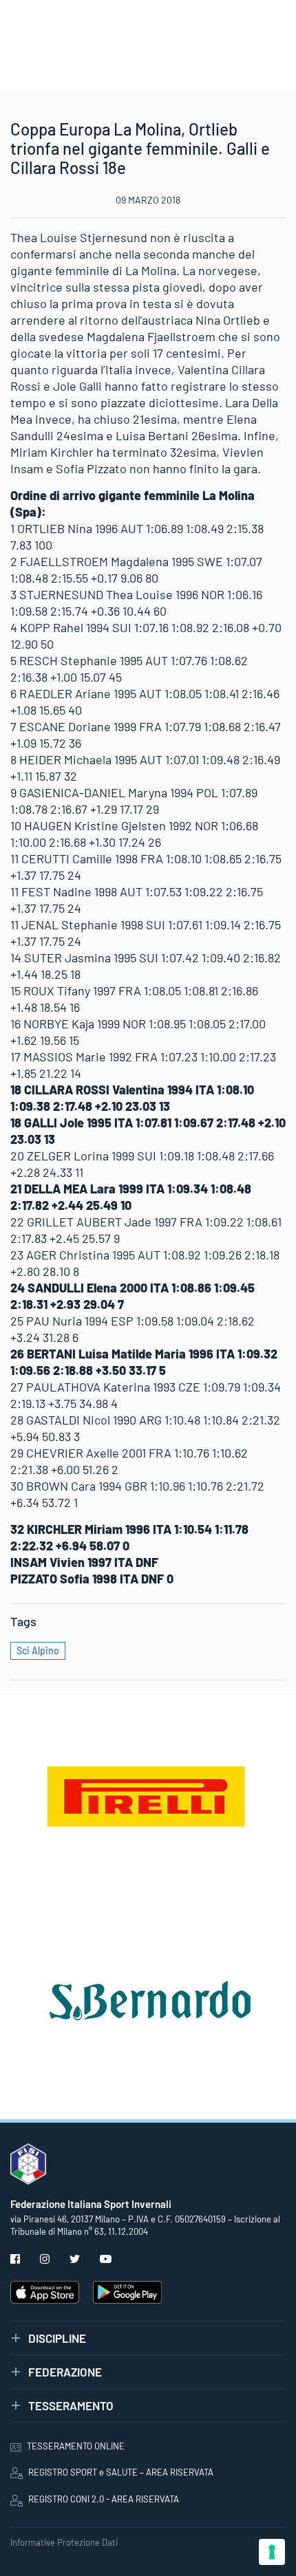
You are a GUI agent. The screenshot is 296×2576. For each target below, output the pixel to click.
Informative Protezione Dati (64, 2542)
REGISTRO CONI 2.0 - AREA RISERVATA (104, 2499)
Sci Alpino (38, 1650)
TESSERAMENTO (71, 2405)
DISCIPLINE (57, 2338)
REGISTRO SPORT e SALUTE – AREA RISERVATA (121, 2472)
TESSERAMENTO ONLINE (76, 2446)
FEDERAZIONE (65, 2372)
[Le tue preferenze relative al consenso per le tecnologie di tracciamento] (272, 2552)
